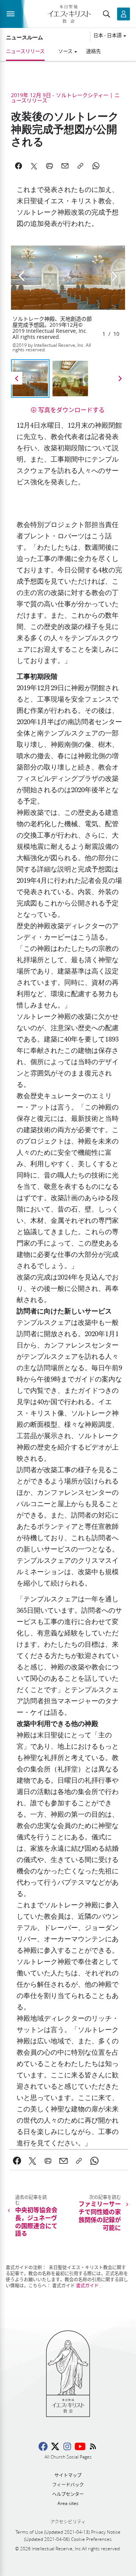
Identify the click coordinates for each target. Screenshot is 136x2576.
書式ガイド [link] (87, 2286)
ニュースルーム (25, 37)
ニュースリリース (25, 51)
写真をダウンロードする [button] (71, 410)
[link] (17, 2161)
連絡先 (93, 51)
